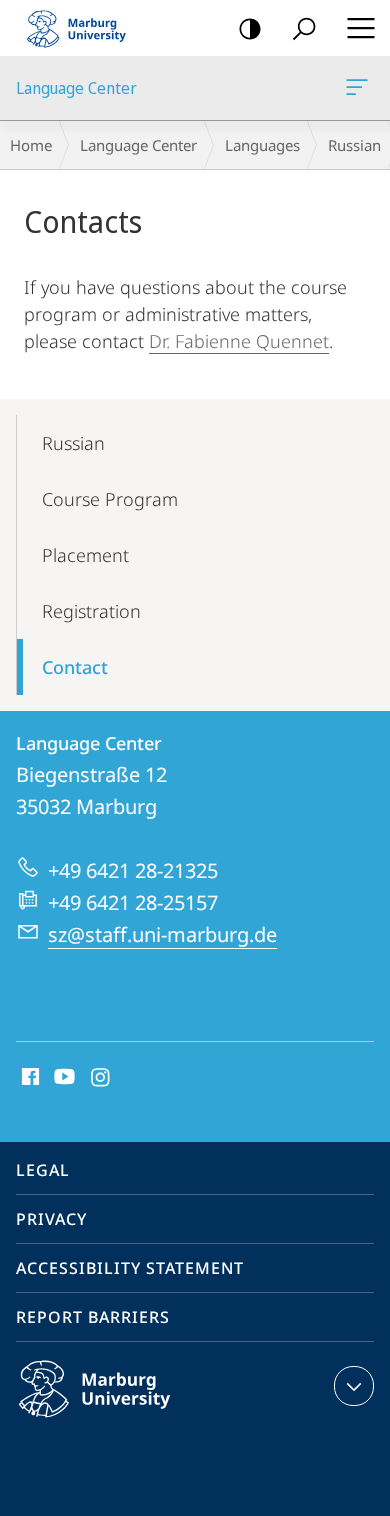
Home (31, 145)
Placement (85, 555)
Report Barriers (93, 1317)
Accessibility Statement (130, 1268)
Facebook (28, 1078)
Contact (75, 667)
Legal (43, 1170)
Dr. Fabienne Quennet (239, 341)
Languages (262, 145)
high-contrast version (250, 28)
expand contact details (354, 1386)
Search (304, 28)
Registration (91, 611)
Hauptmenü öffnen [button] (360, 28)
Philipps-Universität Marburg (133, 1421)
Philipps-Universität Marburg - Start (85, 28)
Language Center (360, 88)
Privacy (51, 1219)
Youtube (62, 1078)
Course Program (110, 499)
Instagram (101, 1078)
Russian (73, 443)
